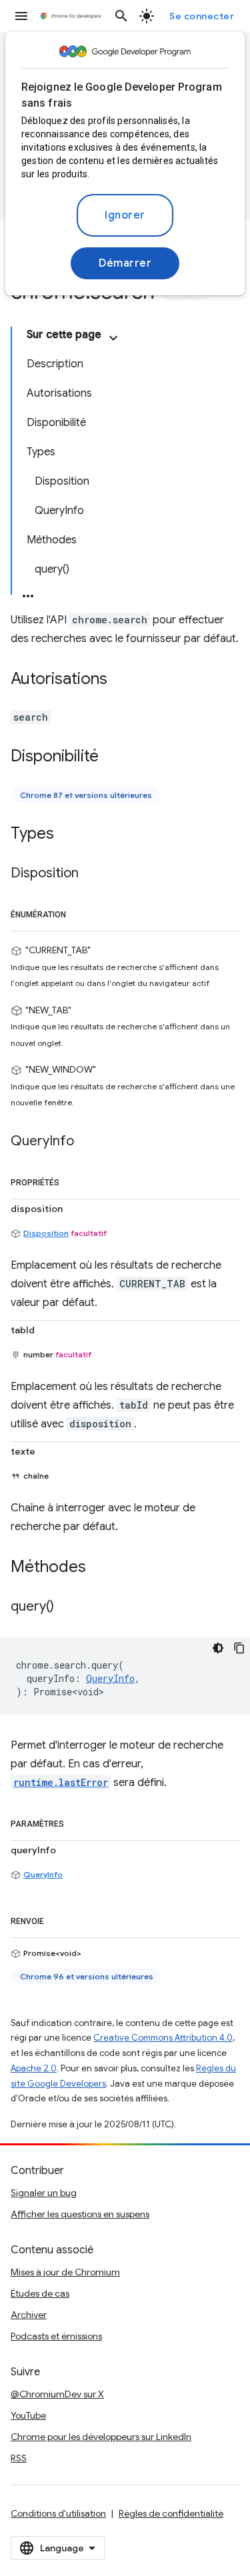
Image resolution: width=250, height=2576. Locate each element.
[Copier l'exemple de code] (239, 1648)
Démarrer (125, 263)
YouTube (28, 2415)
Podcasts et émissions (56, 2336)
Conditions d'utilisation (58, 2513)
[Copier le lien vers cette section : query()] (67, 1607)
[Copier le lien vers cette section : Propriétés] (73, 1180)
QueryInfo (43, 1874)
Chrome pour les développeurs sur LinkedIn (101, 2437)
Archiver (29, 2315)
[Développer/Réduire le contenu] (113, 338)
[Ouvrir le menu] (21, 16)
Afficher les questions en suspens (80, 2214)
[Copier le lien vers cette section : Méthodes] (99, 1567)
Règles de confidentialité (171, 2513)
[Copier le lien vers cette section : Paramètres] (77, 1821)
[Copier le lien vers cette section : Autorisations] (121, 680)
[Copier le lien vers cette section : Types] (67, 835)
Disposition (46, 1233)
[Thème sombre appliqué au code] (218, 1648)
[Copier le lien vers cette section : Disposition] (92, 874)
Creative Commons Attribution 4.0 (163, 2038)
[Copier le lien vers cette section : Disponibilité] (112, 757)
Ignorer (125, 215)
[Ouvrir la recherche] (121, 16)
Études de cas (40, 2293)
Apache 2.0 (34, 2068)
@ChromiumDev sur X (57, 2394)
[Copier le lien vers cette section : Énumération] (79, 912)
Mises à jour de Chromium (65, 2272)
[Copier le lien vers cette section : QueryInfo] (87, 1141)
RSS (19, 2458)
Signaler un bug (44, 2193)
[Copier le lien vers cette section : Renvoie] (57, 1919)
